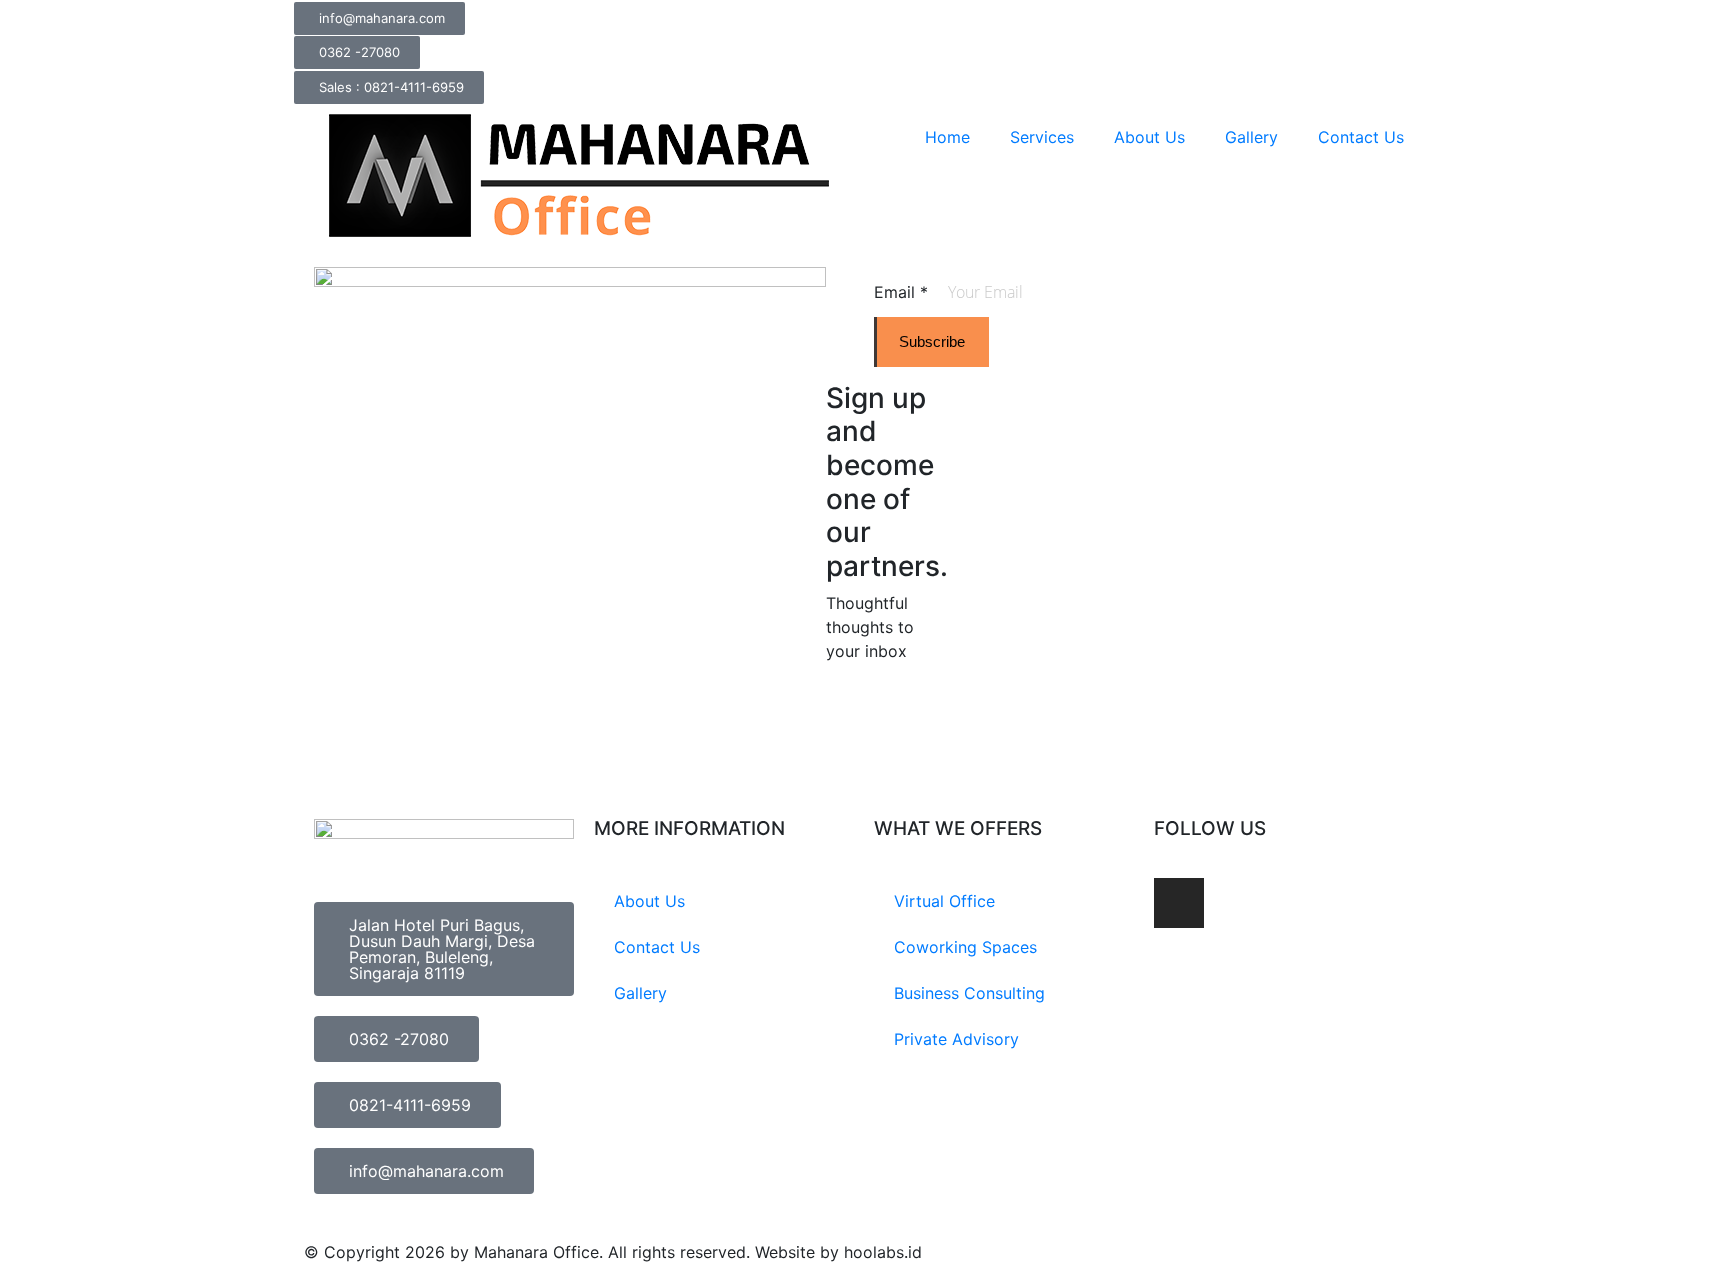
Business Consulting (969, 993)
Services (1042, 137)
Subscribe (932, 341)
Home (947, 137)
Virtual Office (944, 901)
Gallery (1251, 137)
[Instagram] (1179, 903)
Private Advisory (956, 1039)
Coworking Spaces (965, 947)
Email (901, 292)
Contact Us (1361, 137)
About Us (1149, 137)
